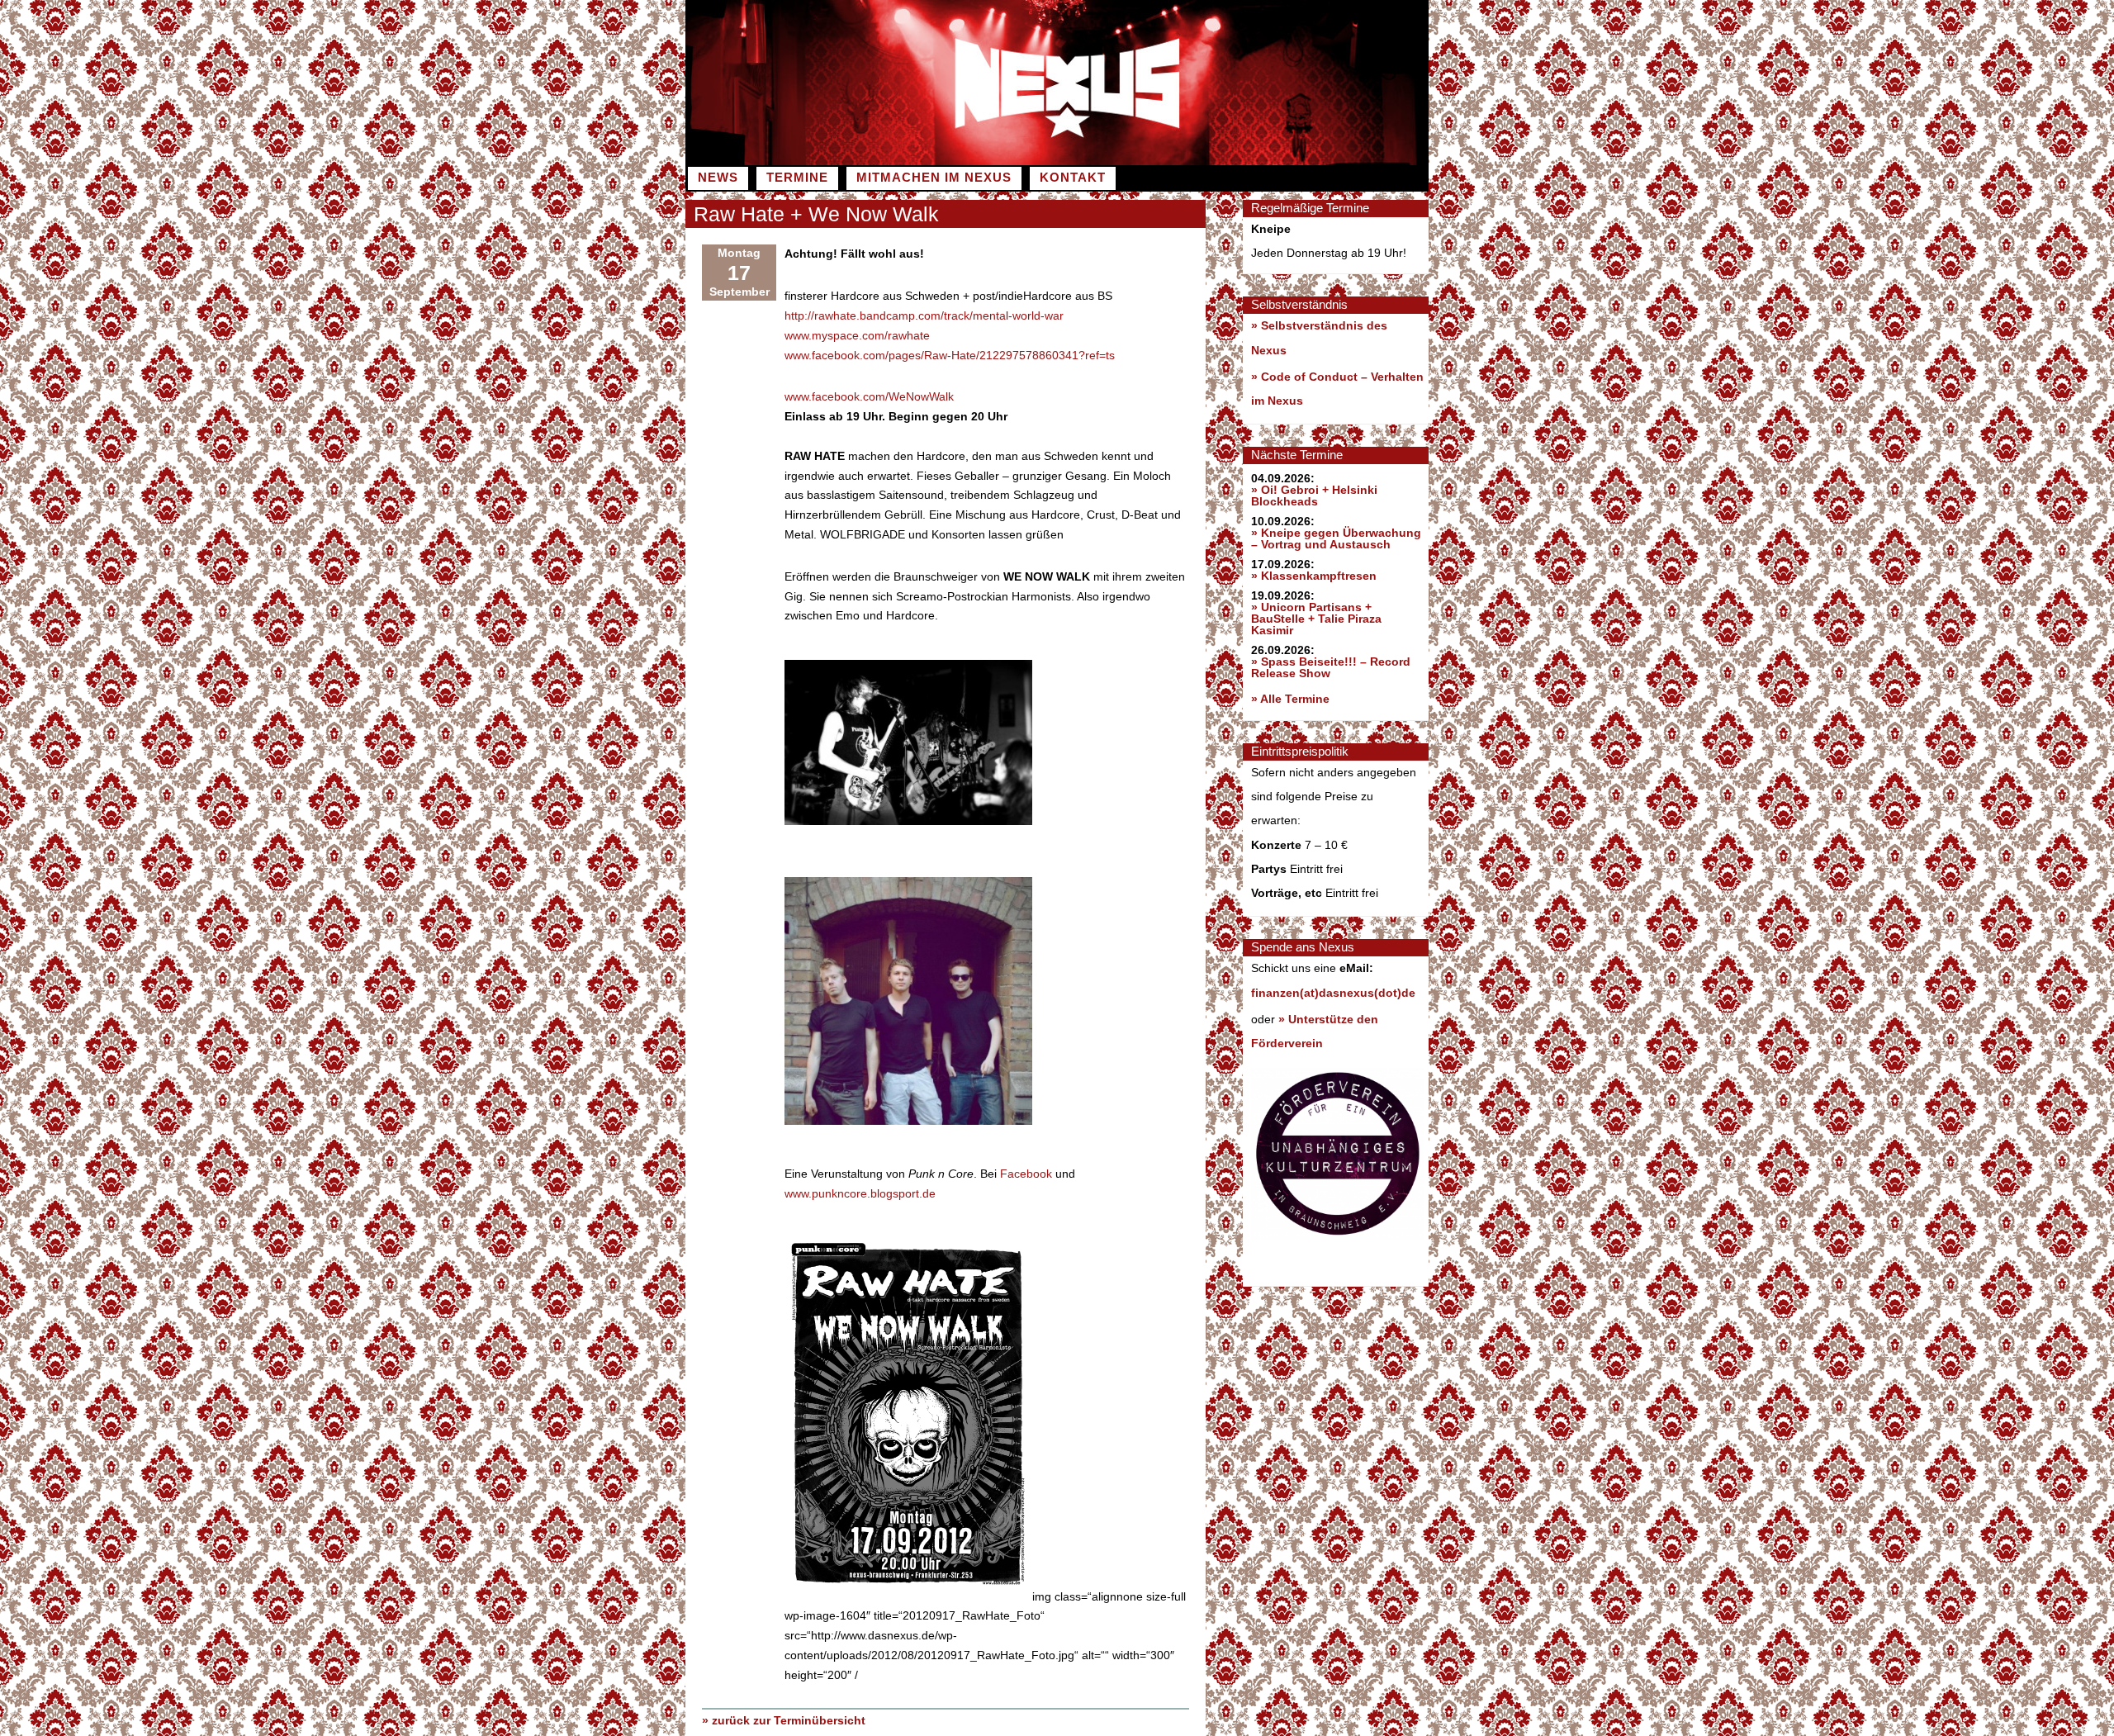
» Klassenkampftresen (1314, 576)
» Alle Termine (1290, 699)
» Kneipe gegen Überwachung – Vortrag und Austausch (1336, 538)
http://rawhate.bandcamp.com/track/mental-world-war (924, 315)
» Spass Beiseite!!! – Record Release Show (1331, 667)
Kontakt (1073, 178)
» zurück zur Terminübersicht (784, 1720)
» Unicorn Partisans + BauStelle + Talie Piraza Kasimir (1316, 619)
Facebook (1026, 1174)
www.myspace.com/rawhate (857, 335)
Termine (797, 178)
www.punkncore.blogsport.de (860, 1193)
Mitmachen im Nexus (934, 178)
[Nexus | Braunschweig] (1243, 161)
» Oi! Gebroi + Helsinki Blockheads (1314, 496)
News (718, 178)
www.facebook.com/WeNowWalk (869, 396)
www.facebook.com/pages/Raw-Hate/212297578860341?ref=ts (950, 355)
